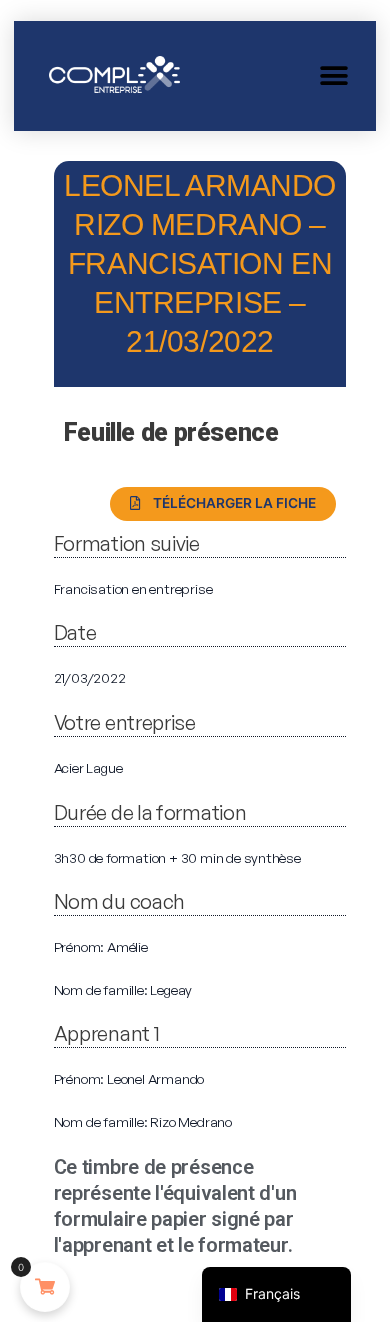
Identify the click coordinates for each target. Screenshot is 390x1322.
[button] (333, 75)
